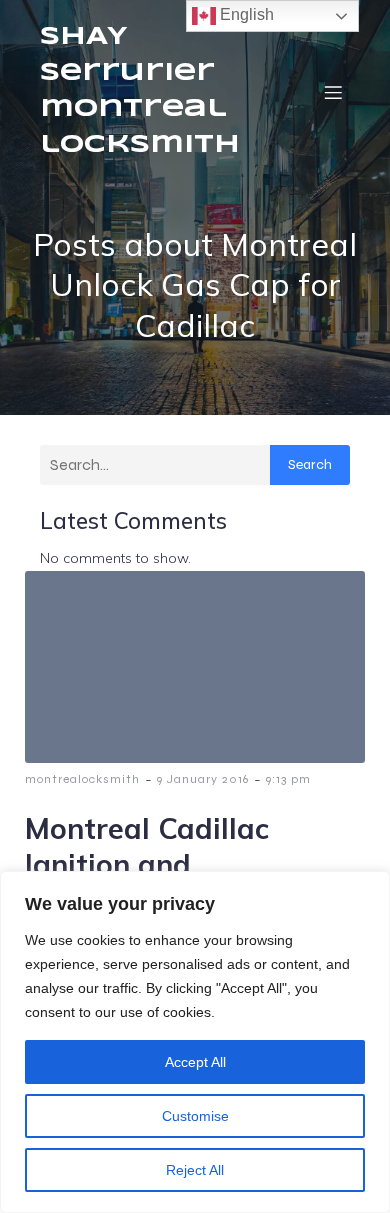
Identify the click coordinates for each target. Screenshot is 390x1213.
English (245, 14)
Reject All (195, 1170)
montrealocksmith (82, 779)
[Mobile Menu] (333, 92)
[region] (195, 1042)
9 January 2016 (203, 779)
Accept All (195, 1062)
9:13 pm (288, 779)
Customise (195, 1116)
